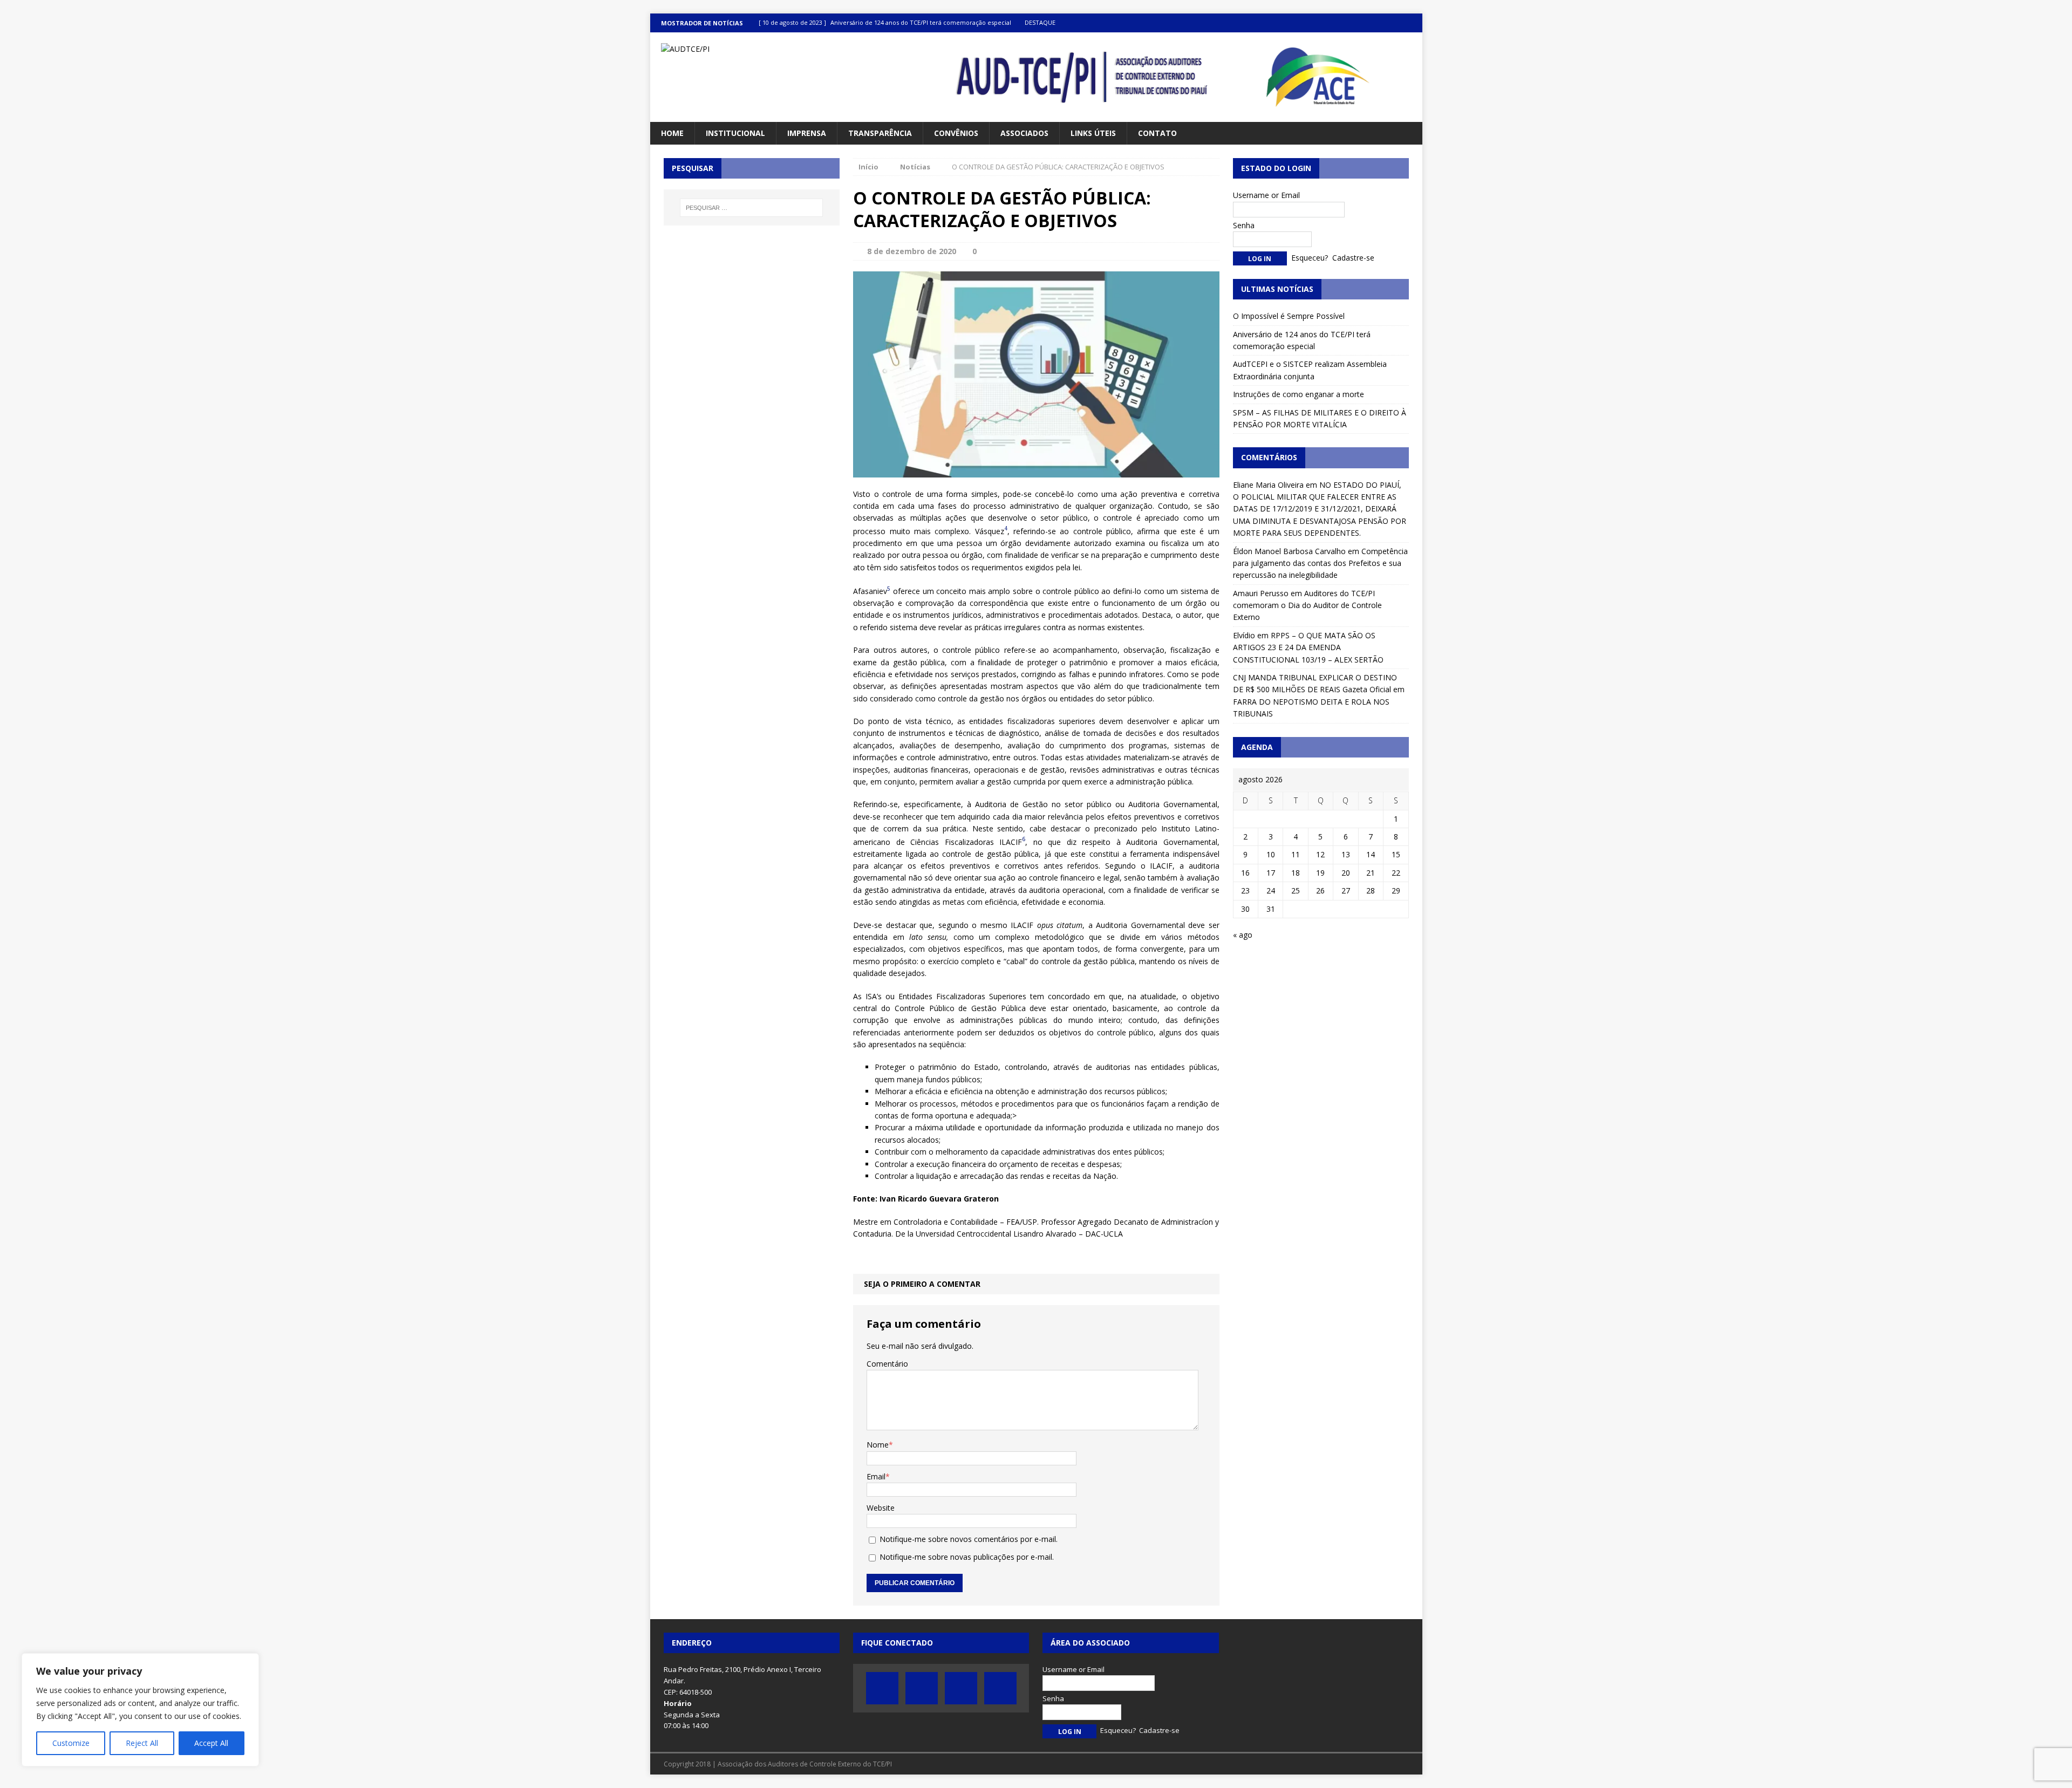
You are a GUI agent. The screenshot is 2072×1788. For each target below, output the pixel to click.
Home (672, 133)
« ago (1243, 935)
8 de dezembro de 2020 (912, 251)
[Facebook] (1350, 23)
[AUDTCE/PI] (772, 49)
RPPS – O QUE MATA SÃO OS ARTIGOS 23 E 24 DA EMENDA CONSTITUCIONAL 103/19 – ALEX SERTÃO (1308, 647)
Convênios (956, 133)
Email (876, 1476)
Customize (71, 1743)
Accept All (211, 1743)
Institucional (735, 133)
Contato (1157, 133)
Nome (878, 1445)
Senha (1244, 225)
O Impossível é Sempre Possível (1289, 316)
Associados (1024, 133)
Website (881, 1508)
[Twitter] (1371, 23)
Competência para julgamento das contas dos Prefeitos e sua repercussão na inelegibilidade (1320, 563)
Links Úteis (1093, 133)
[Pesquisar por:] (752, 208)
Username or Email (1266, 195)
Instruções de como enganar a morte (1299, 394)
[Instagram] (1413, 23)
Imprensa (807, 133)
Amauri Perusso (1261, 593)
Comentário (887, 1364)
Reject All (142, 1743)
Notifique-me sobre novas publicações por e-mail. (967, 1557)
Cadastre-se (1353, 258)
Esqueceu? (1310, 258)
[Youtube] (1392, 23)
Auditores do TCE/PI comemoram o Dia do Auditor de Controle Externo (1307, 605)
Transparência (880, 133)
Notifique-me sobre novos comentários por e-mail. (969, 1539)
